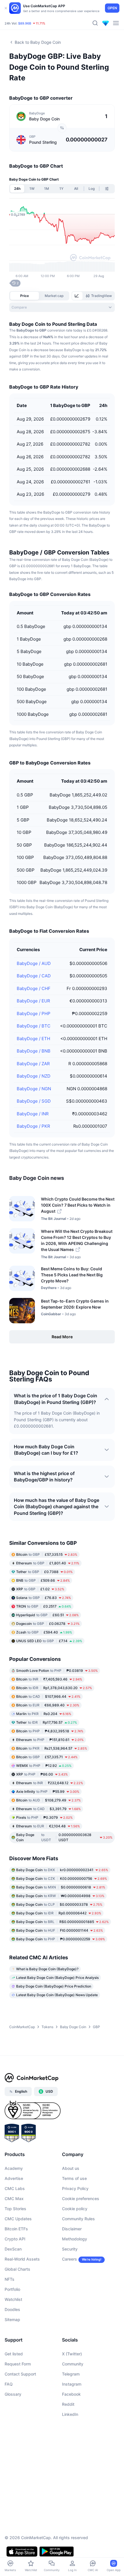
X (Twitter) (72, 2354)
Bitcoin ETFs (16, 2229)
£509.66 (43, 1580)
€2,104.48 (48, 1826)
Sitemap (12, 2319)
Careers (69, 2259)
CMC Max (14, 2199)
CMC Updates (18, 2219)
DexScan (13, 2249)
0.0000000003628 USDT (64, 1837)
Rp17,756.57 (47, 1722)
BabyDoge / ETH (33, 1039)
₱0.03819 (57, 1671)
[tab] (77, 296)
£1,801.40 (48, 1563)
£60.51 (47, 1615)
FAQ (9, 2384)
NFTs (10, 2279)
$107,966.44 (48, 1696)
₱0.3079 (44, 1817)
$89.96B (25, 23)
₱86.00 (42, 1774)
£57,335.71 (47, 1757)
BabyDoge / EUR (33, 1001)
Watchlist (13, 2299)
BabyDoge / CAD (34, 976)
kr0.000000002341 (62, 1870)
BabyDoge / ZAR (33, 1064)
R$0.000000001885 (62, 1922)
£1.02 (40, 1589)
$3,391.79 (48, 1809)
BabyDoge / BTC (34, 1026)
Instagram (72, 2384)
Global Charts (17, 2269)
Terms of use (74, 2178)
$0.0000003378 (59, 1904)
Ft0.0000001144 (60, 1930)
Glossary (13, 2394)
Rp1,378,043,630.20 (54, 1688)
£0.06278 (48, 1624)
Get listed (14, 2354)
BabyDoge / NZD (34, 1076)
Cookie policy (75, 2209)
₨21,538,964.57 (52, 1748)
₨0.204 (44, 1714)
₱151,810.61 (50, 1740)
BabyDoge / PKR (33, 1126)
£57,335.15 (47, 1554)
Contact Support (20, 2374)
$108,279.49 (48, 1800)
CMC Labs (15, 2188)
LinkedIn (70, 2414)
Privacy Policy (75, 2188)
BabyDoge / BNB (34, 1051)
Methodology (75, 2239)
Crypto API (15, 2239)
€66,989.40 (48, 1705)
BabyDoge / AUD (34, 963)
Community (73, 2364)
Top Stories (15, 2209)
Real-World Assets (22, 2259)
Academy (14, 2168)
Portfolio (12, 2289)
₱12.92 (44, 1766)
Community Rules (78, 2219)
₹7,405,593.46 (49, 1679)
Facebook (71, 2394)
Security (70, 2249)
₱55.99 (48, 1792)
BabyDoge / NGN (34, 1089)
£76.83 (44, 1598)
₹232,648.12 (50, 1783)
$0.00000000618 (61, 1887)
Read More (62, 1337)
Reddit (68, 2404)
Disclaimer (72, 2229)
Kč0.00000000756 (62, 1878)
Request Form (18, 2364)
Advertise (14, 2178)
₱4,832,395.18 (50, 1731)
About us (71, 2168)
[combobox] (62, 307)
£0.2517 (44, 1606)
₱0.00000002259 (61, 1939)
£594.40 (44, 1632)
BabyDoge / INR (33, 1114)
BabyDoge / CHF (34, 988)
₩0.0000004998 (60, 1896)
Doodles (12, 2309)
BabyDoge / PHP (34, 1013)
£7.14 (49, 1641)
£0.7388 (44, 1572)
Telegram (71, 2374)
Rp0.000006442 (59, 1913)
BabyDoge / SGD (34, 1101)
